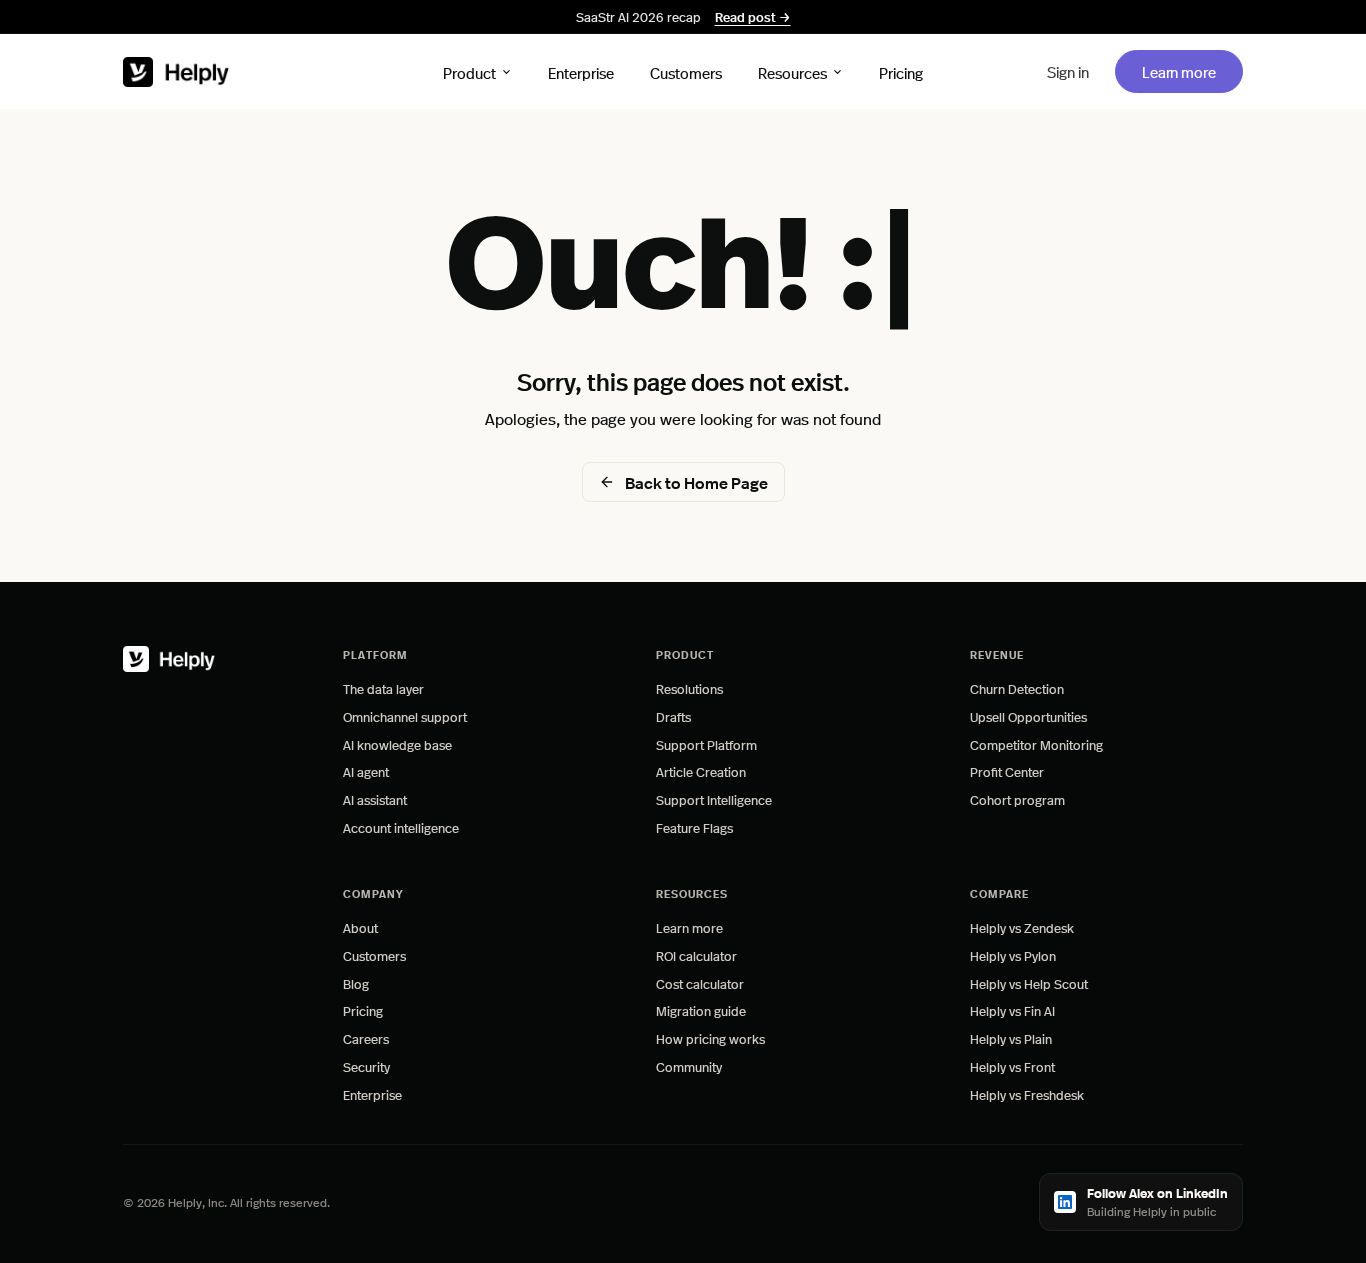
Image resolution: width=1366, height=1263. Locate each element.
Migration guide (701, 1010)
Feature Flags (694, 827)
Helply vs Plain (1011, 1038)
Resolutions (689, 688)
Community (689, 1066)
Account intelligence (401, 827)
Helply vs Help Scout (1029, 983)
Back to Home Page (696, 482)
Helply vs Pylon (1013, 955)
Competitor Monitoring (1036, 744)
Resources (792, 71)
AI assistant (375, 799)
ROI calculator (696, 955)
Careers (366, 1038)
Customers (686, 71)
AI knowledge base (397, 744)
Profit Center (1007, 771)
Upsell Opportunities (1028, 716)
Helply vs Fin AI (1012, 1010)
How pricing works (710, 1038)
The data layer (383, 688)
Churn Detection (1017, 688)
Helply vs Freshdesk (1027, 1094)
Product (469, 71)
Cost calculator (700, 983)
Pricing (901, 71)
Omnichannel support (405, 716)
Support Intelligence (714, 799)
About (360, 927)
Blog (356, 983)
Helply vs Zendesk (1022, 927)
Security (366, 1066)
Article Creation (701, 771)
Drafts (673, 716)
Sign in (1068, 71)
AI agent (366, 771)
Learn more (1192, 71)
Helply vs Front (1012, 1066)
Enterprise (581, 71)
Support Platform (706, 744)
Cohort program (1017, 799)
